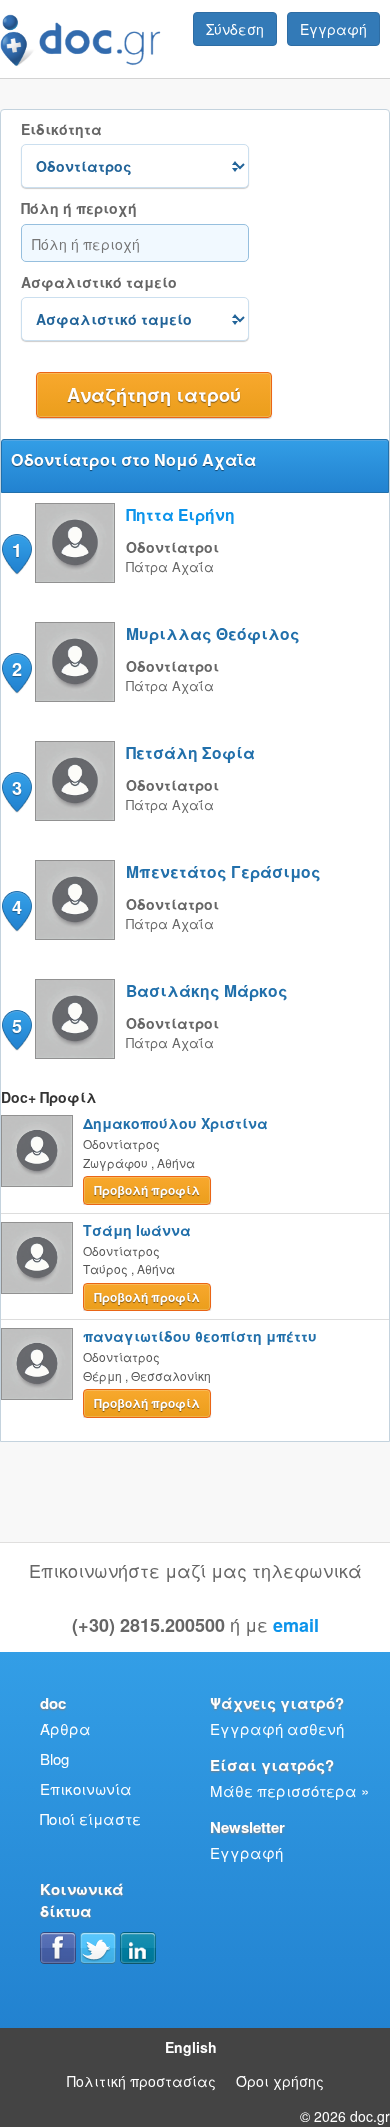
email (296, 1625)
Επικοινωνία (86, 1788)
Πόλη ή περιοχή (79, 208)
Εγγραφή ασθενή (277, 1728)
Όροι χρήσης (280, 2081)
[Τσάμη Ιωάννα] (37, 1258)
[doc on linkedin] (138, 1948)
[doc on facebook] (58, 1948)
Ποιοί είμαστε (90, 1818)
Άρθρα (65, 1728)
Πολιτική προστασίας (141, 2081)
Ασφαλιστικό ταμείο (99, 282)
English (191, 2047)
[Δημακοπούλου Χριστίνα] (37, 1151)
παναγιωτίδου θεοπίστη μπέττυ (200, 1336)
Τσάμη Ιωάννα (137, 1230)
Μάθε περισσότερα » (289, 1790)
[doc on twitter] (98, 1948)
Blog (54, 1758)
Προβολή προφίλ (147, 1190)
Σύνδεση (235, 29)
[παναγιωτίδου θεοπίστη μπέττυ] (37, 1364)
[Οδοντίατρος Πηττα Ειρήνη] (75, 576)
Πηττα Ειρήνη (180, 514)
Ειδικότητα (61, 129)
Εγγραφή (333, 29)
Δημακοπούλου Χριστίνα (175, 1123)
